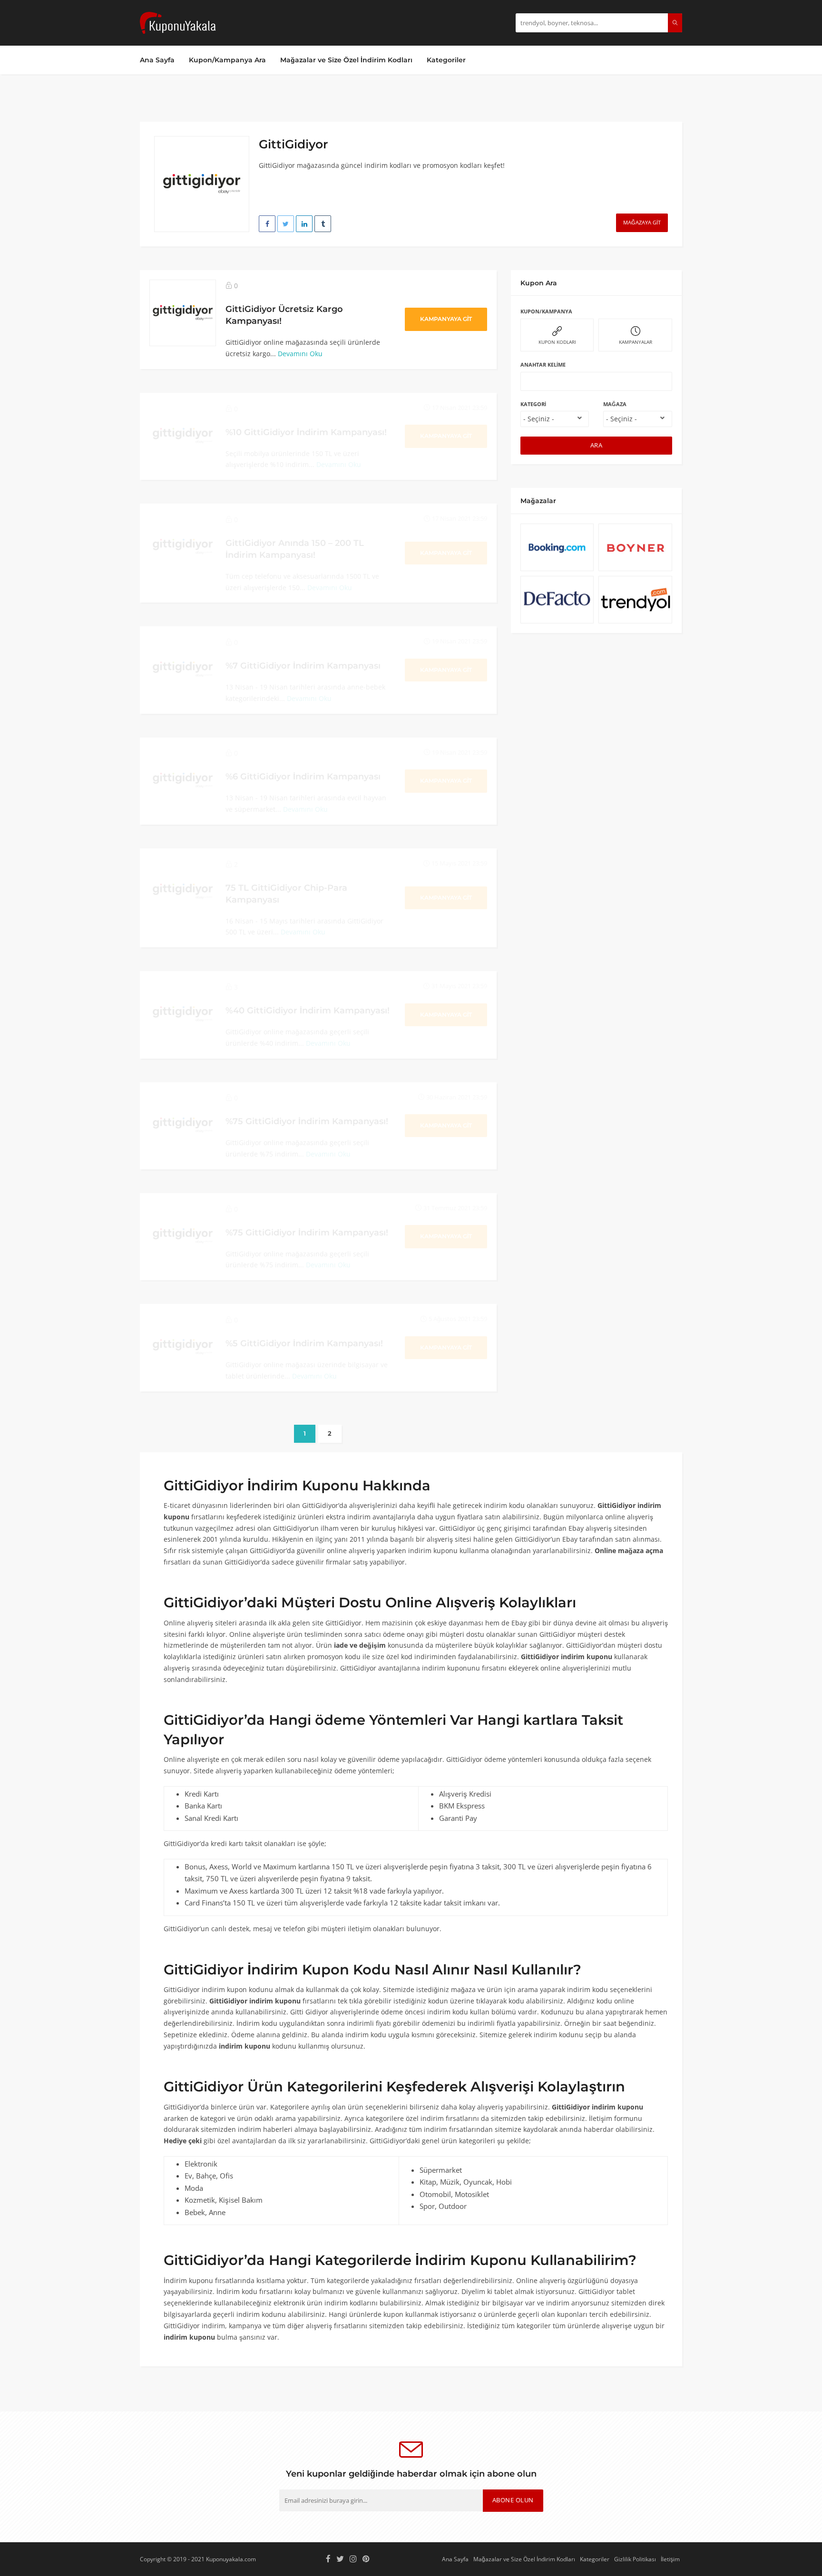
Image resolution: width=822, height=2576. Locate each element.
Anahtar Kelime (543, 365)
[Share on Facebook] (267, 224)
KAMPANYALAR (636, 342)
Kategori (533, 404)
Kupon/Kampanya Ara (227, 60)
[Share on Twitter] (286, 224)
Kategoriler (446, 60)
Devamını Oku (300, 354)
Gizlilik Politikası (635, 2559)
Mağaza (615, 404)
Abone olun (513, 2500)
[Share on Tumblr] (323, 224)
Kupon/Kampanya (546, 311)
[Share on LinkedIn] (304, 224)
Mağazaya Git (642, 222)
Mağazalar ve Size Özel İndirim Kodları (346, 60)
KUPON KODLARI (557, 342)
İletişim (670, 2559)
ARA (597, 445)
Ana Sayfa (157, 60)
